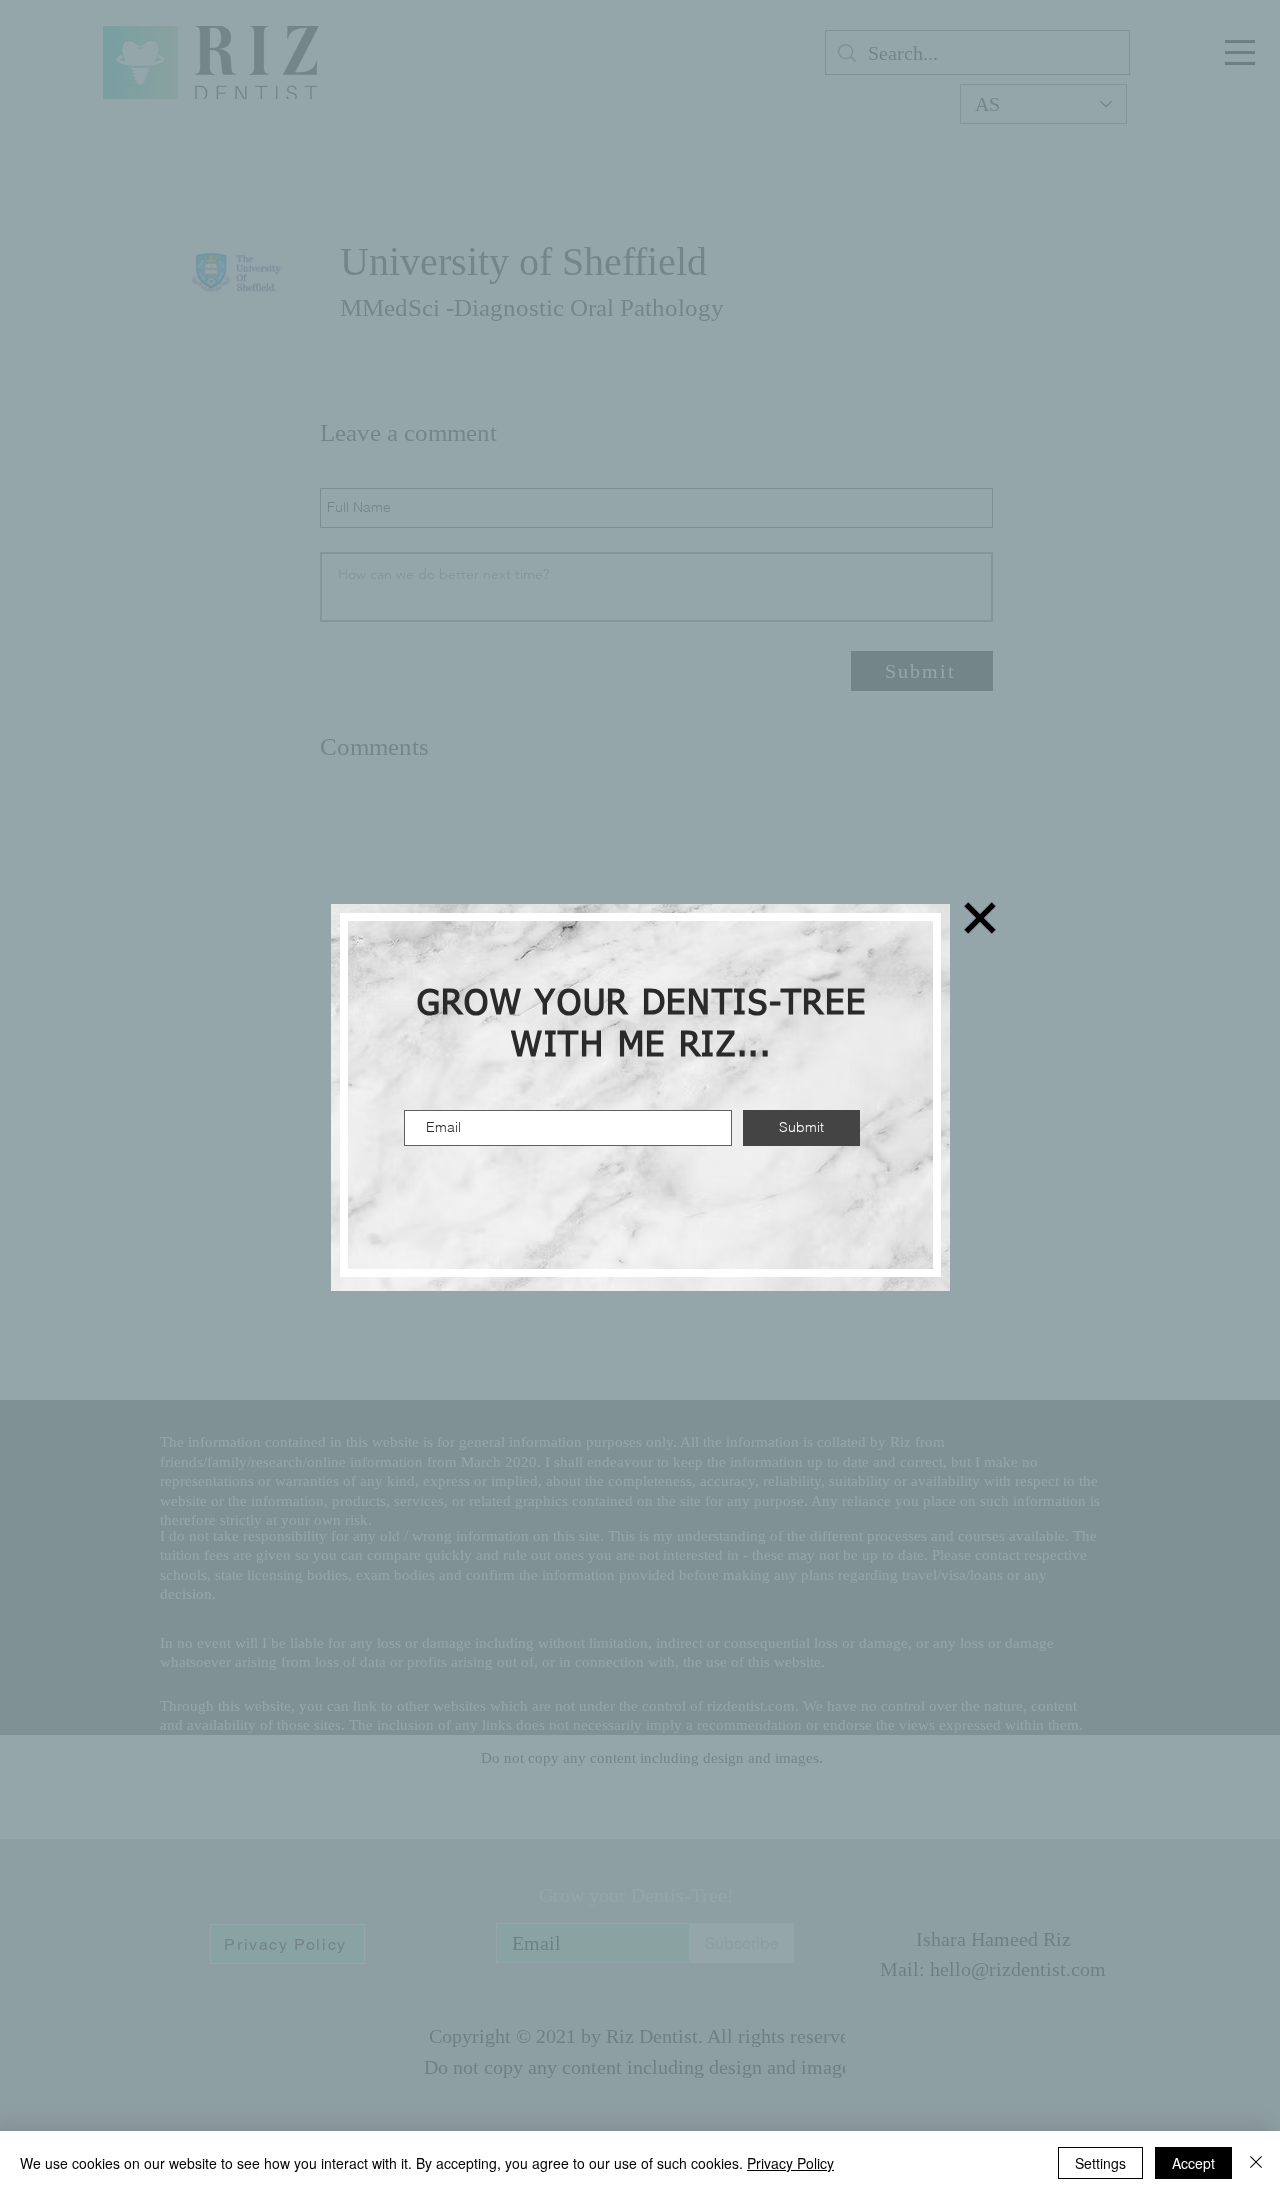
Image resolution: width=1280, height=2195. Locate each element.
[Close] (1256, 2163)
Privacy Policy (790, 2163)
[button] (980, 918)
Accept (1193, 2163)
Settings (1100, 2163)
